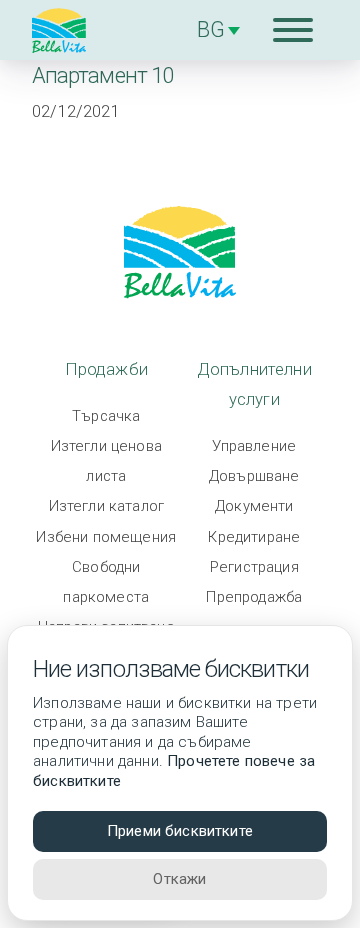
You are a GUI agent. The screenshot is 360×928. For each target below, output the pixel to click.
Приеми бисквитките (180, 831)
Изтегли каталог (107, 506)
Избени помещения (106, 537)
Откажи (179, 879)
